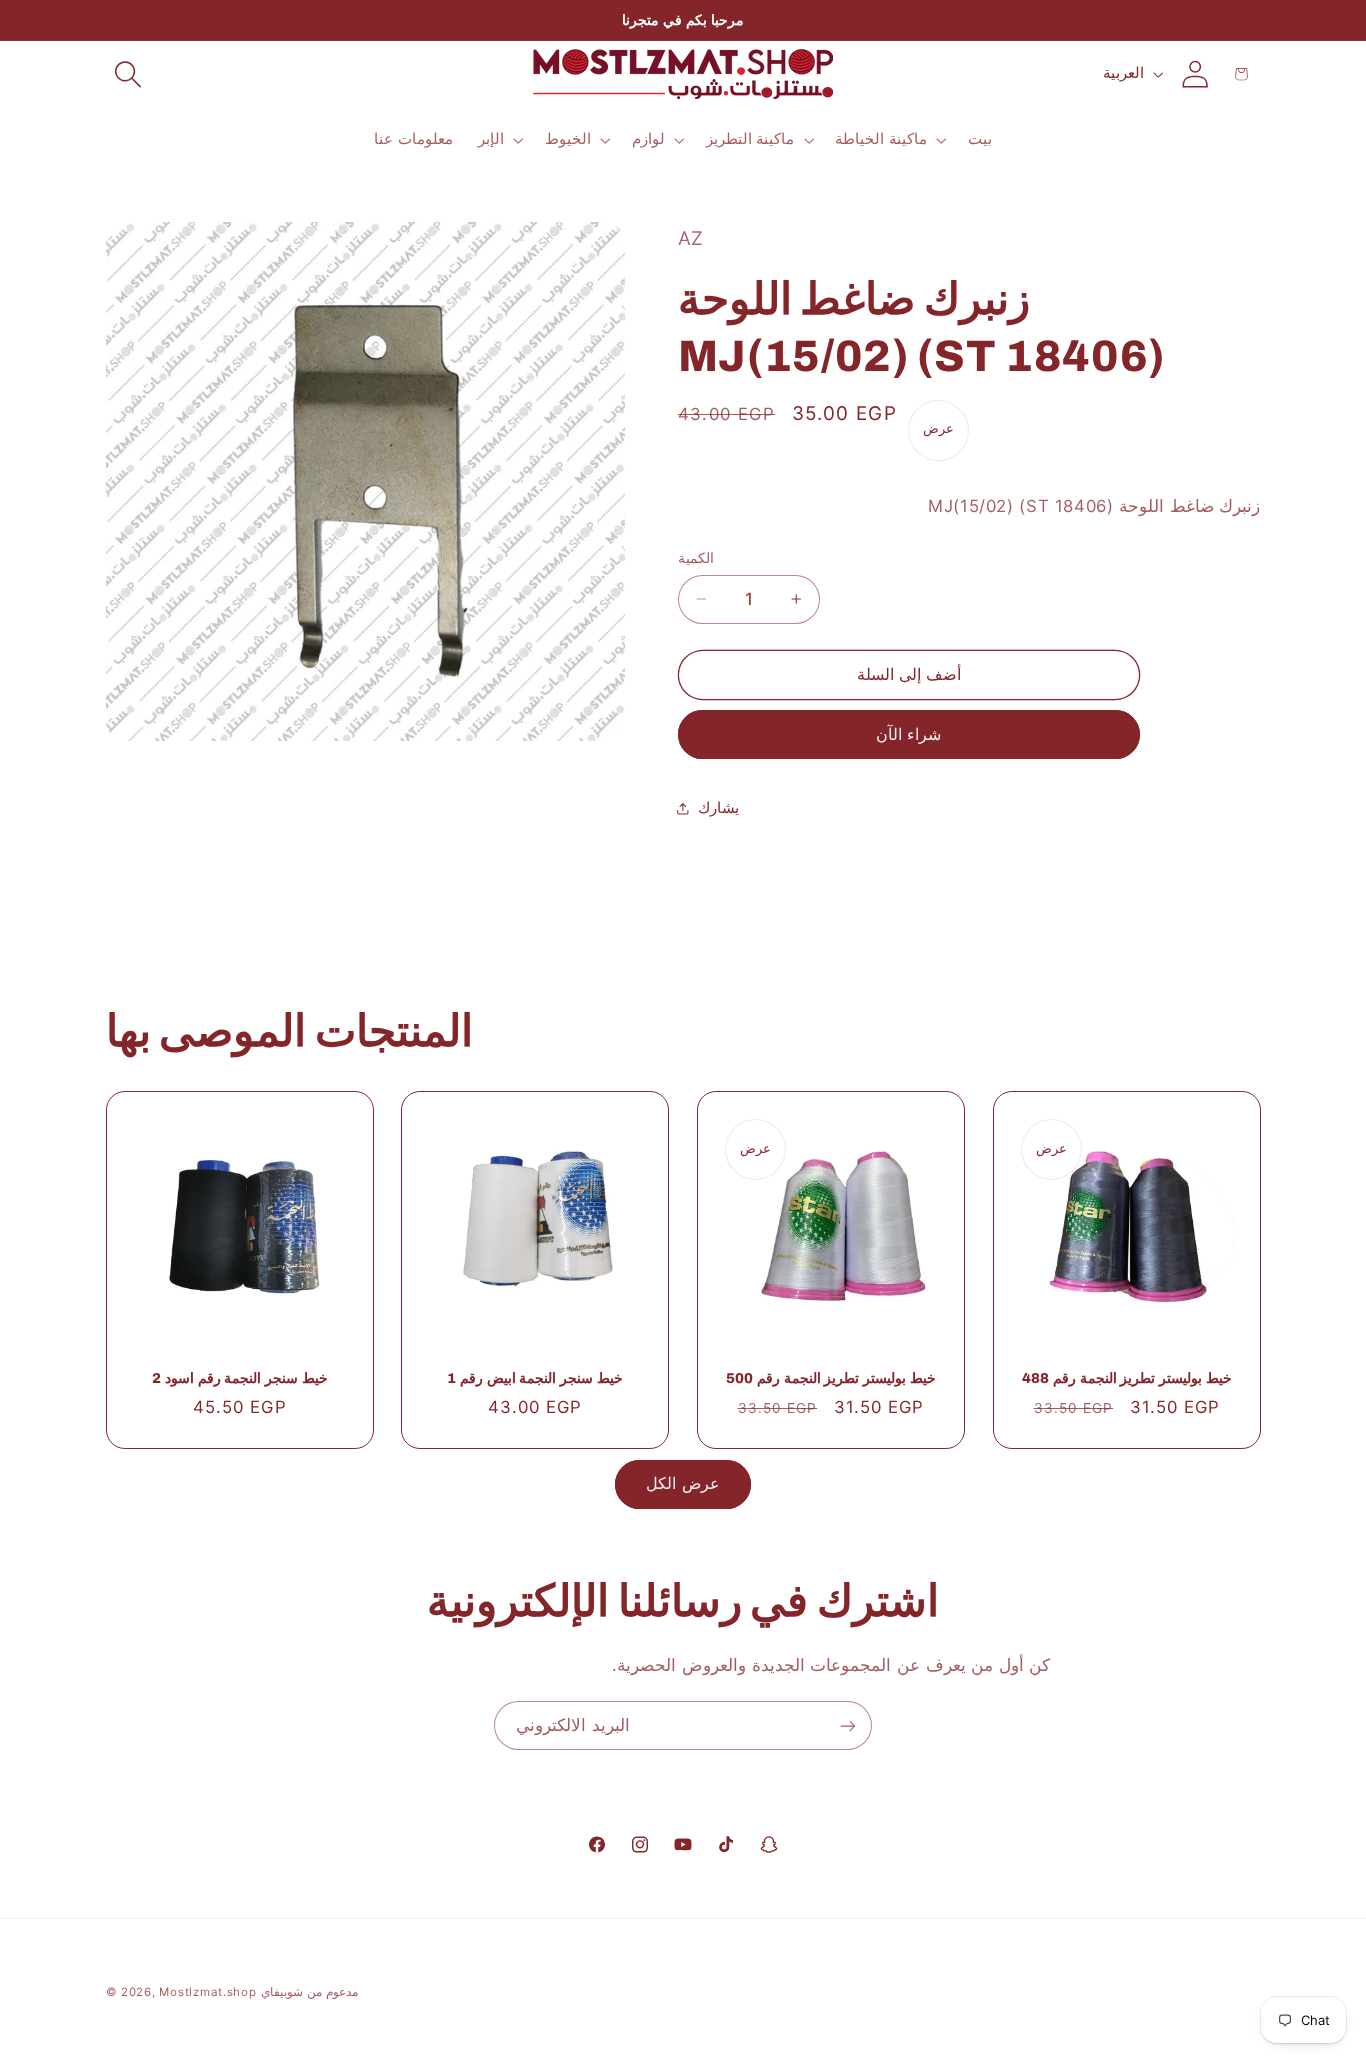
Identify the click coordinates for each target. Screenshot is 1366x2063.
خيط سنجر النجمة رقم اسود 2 (239, 1379)
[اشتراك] (848, 1725)
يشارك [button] (718, 807)
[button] (129, 74)
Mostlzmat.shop (207, 1992)
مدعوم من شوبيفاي (309, 1992)
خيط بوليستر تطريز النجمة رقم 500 (830, 1379)
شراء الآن (908, 734)
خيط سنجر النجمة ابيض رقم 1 (534, 1379)
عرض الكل (682, 1483)
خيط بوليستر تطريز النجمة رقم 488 (1126, 1379)
